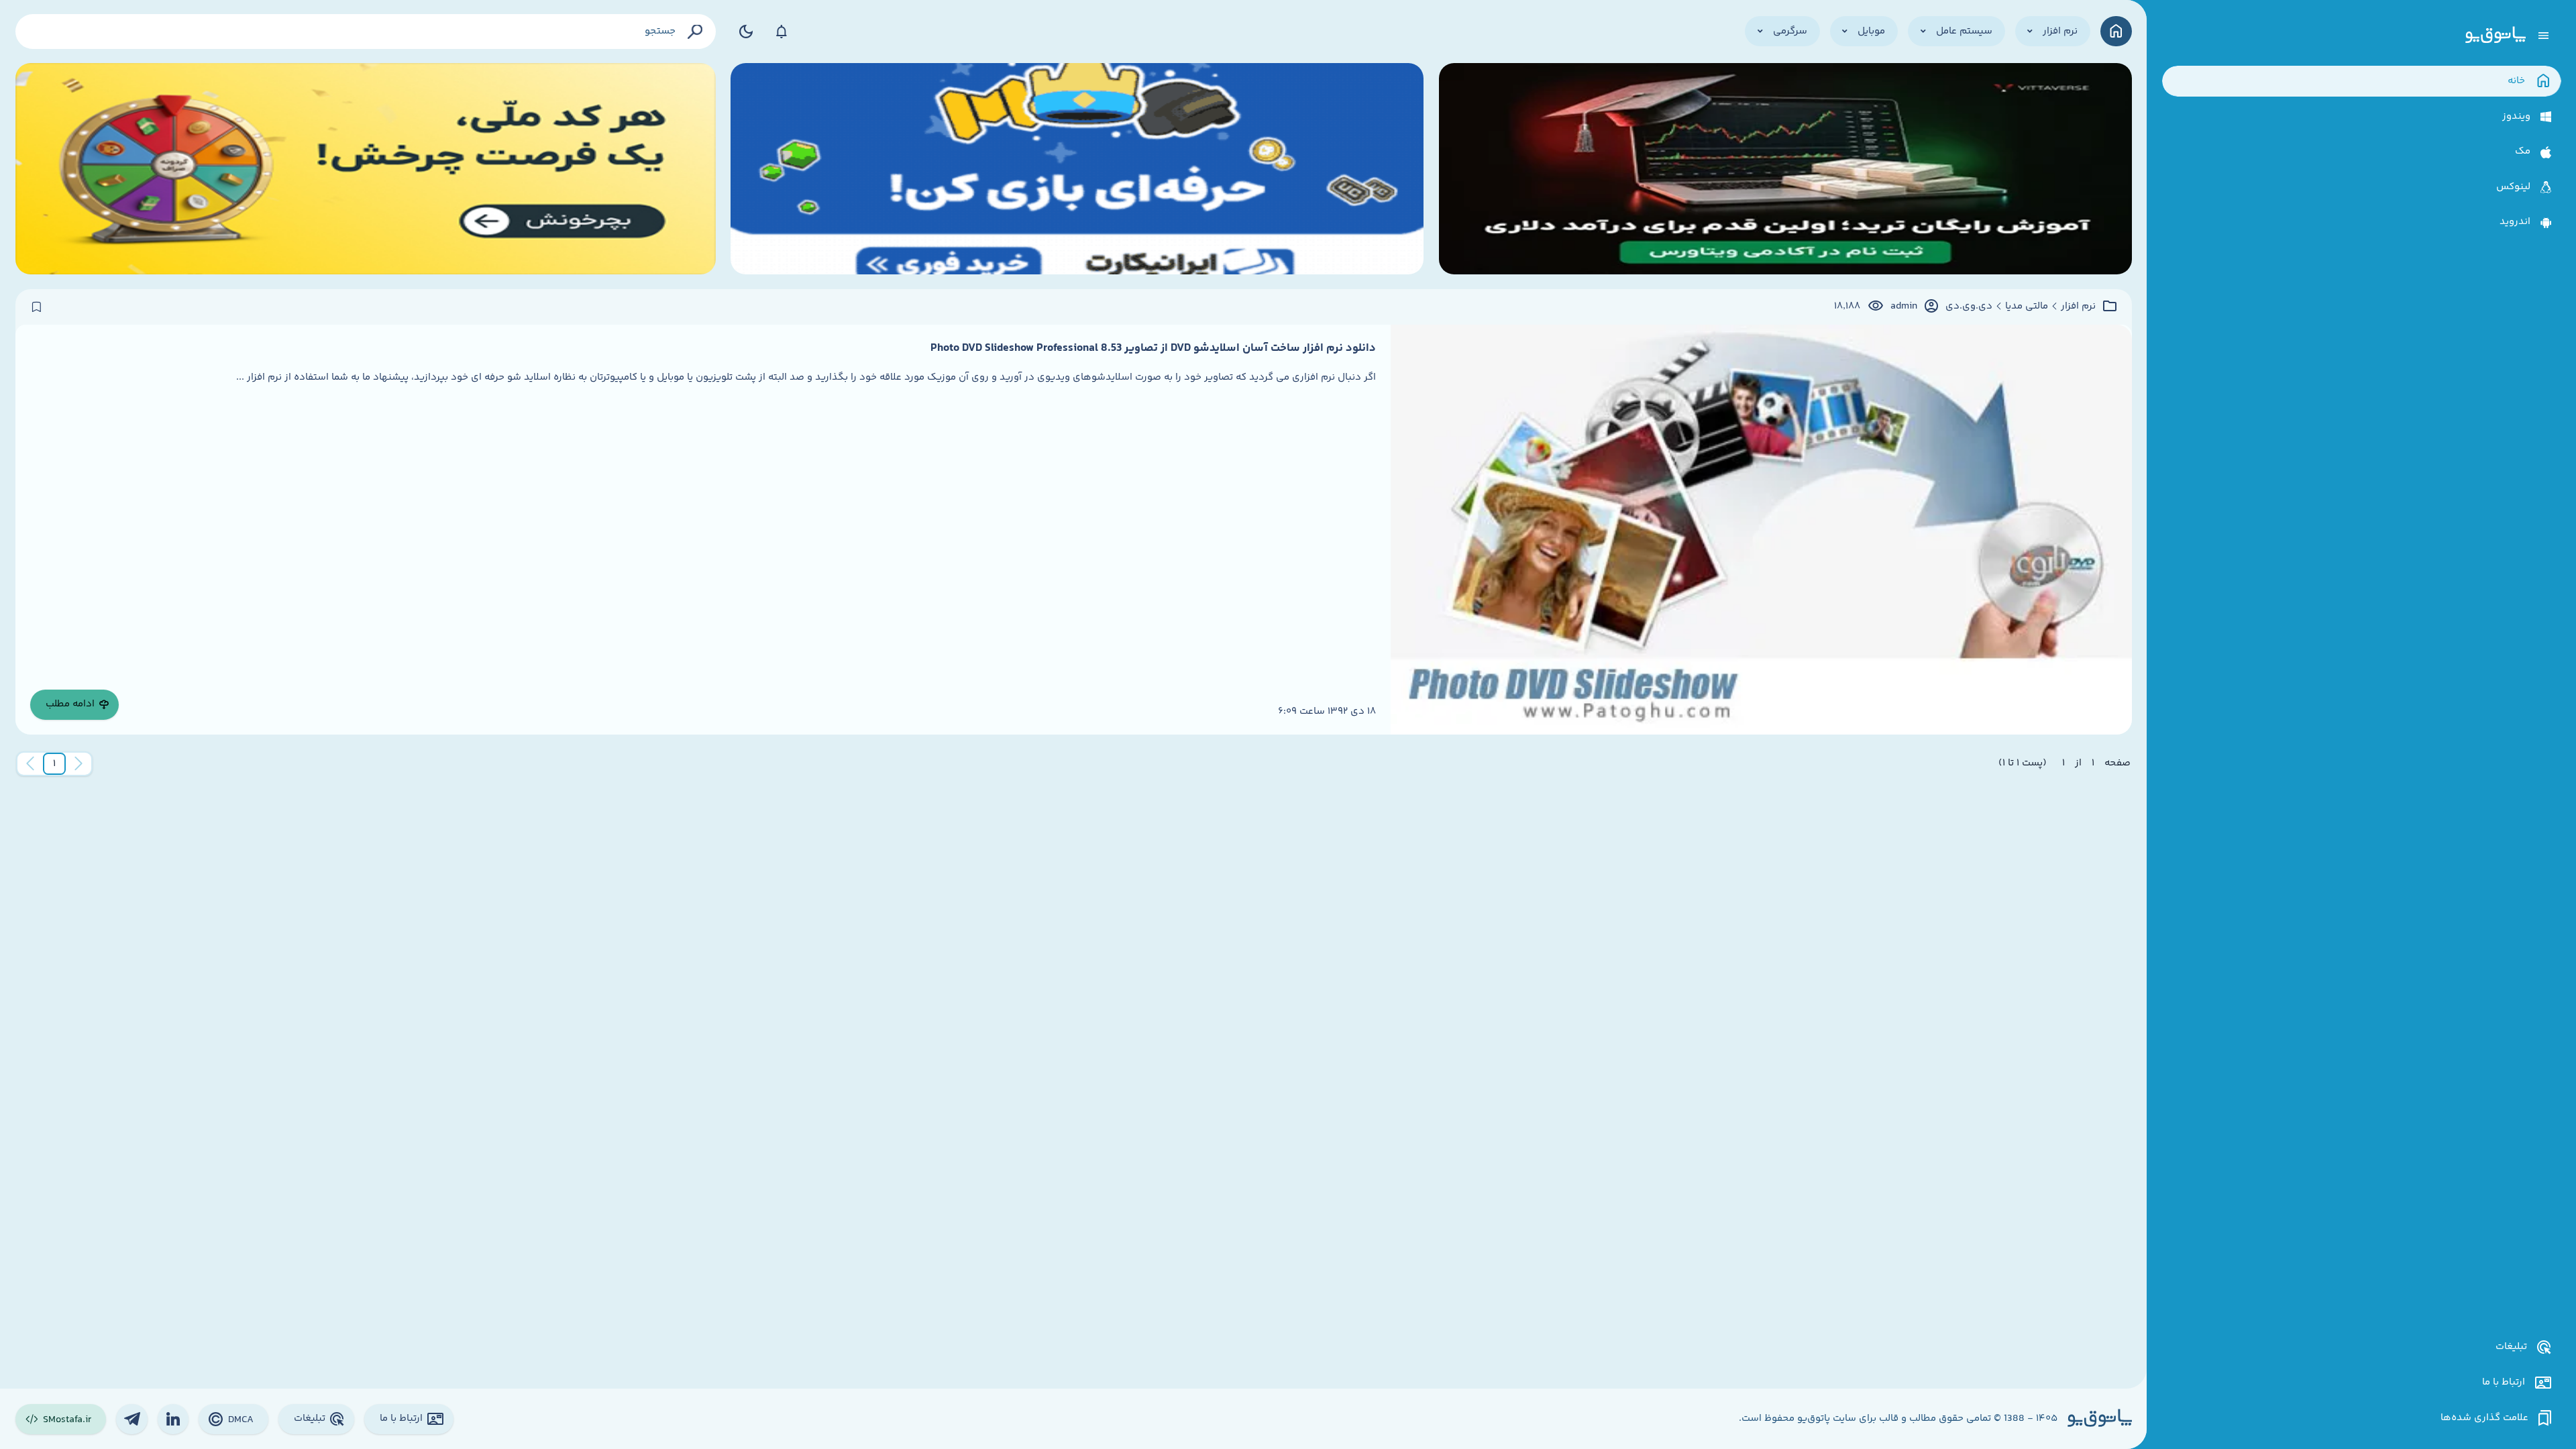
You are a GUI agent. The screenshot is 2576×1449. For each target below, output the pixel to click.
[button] (54, 764)
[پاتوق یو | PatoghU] (2495, 36)
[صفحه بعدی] (30, 764)
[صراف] (366, 169)
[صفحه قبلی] (78, 764)
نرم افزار (2078, 307)
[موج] (1785, 169)
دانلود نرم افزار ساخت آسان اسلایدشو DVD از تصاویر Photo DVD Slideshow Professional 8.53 (1153, 348)
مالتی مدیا (2027, 307)
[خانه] (2116, 31)
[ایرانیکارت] (1077, 169)
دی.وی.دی (1969, 307)
